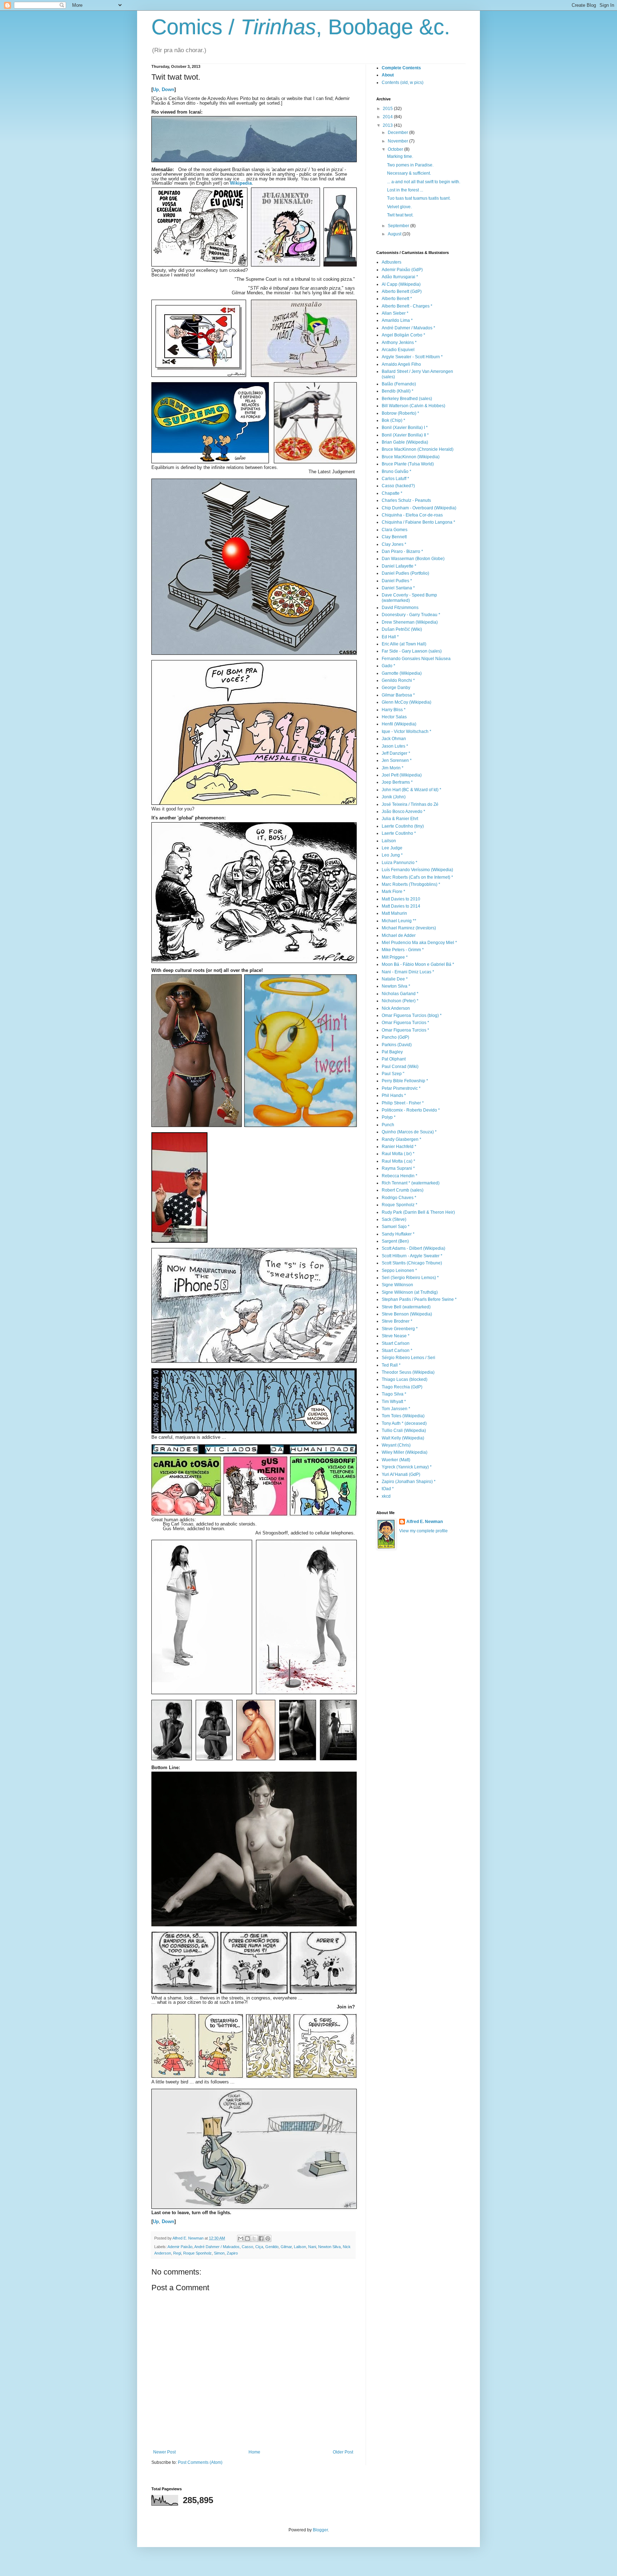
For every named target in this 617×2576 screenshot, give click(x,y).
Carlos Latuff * (395, 479)
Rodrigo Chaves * (399, 1198)
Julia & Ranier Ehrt (400, 819)
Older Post (343, 2452)
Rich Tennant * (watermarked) (411, 1183)
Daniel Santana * (398, 588)
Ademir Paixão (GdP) (402, 270)
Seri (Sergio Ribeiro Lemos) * (410, 1278)
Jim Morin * (393, 768)
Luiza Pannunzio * (400, 863)
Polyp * (389, 1117)
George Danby (396, 688)
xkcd (386, 1496)
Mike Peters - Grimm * (403, 950)
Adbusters (392, 262)
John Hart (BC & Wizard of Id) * (412, 790)
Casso (247, 2247)
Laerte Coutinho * (399, 833)
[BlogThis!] (247, 2238)
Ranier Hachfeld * (399, 1147)
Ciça (259, 2247)
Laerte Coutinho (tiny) (403, 826)
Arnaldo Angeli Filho (401, 364)
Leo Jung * (392, 855)
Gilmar (286, 2247)
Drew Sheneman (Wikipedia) (410, 622)
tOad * (388, 1489)
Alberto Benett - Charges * (407, 306)
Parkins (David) (397, 1045)
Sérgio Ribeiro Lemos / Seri (408, 1358)
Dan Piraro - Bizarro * (402, 551)
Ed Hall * (390, 637)
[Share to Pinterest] (268, 2238)
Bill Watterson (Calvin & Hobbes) (413, 406)
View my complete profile (423, 1531)
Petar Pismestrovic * (401, 1088)
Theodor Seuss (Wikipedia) (408, 1372)
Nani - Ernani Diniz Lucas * (408, 972)
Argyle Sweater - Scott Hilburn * (412, 357)
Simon (219, 2253)
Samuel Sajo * (396, 1227)
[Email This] (241, 2238)
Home (254, 2452)
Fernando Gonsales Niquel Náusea (416, 659)
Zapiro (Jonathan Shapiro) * (409, 1482)
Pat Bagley (392, 1052)
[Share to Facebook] (261, 2238)
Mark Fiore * (393, 892)
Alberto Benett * (397, 299)
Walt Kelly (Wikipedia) (403, 1438)
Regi (177, 2253)
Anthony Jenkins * (399, 343)
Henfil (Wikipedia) (399, 724)
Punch (388, 1125)
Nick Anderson (396, 1008)
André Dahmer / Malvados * (408, 328)
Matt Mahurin (394, 913)
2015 (388, 109)
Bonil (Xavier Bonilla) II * (405, 435)
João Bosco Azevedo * (403, 812)
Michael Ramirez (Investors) (409, 928)
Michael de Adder (399, 935)
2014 (388, 117)
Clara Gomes (395, 530)
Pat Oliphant (394, 1059)
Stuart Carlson (396, 1343)
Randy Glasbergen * (402, 1139)
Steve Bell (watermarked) (406, 1307)
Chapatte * (392, 493)
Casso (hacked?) (398, 486)
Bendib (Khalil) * (398, 391)
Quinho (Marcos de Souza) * (409, 1132)
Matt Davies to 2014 (401, 906)
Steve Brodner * (397, 1321)
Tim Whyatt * (394, 1402)
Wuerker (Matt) (396, 1460)
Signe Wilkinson (397, 1285)
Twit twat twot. (400, 215)
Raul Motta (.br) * (398, 1154)
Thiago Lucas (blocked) (405, 1379)
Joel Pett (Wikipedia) (402, 775)
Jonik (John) (394, 797)
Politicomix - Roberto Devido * (411, 1110)
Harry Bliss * (394, 710)
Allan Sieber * (395, 313)
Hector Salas (394, 717)
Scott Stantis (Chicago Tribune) (412, 1263)
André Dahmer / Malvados (217, 2247)
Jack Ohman (394, 739)
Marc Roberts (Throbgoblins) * (411, 884)
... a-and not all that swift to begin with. (424, 182)
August (395, 234)
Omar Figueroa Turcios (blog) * (412, 1015)
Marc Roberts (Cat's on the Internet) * (417, 877)
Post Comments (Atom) (200, 2462)
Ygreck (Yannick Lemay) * (407, 1467)
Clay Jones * (394, 544)
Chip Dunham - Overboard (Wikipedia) (419, 508)
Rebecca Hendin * (400, 1176)
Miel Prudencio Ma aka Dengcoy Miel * (419, 943)
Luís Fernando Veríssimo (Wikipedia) (417, 870)
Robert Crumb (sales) (403, 1190)
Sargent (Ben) (395, 1241)
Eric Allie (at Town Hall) (404, 644)
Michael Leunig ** (399, 921)
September (399, 226)
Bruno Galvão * (397, 471)
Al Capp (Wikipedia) (401, 284)
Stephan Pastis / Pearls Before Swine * (419, 1299)
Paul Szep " (393, 1074)
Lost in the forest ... (405, 190)
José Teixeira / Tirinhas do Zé (410, 804)
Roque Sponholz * (400, 1205)
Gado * (388, 666)
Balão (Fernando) (399, 384)
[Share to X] (254, 2238)
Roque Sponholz (197, 2253)
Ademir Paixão (180, 2247)
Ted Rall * (391, 1365)
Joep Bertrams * (397, 782)
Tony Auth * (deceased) (404, 1423)
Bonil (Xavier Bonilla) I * (405, 428)
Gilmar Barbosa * (398, 695)
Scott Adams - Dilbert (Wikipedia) (413, 1248)
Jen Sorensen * (397, 760)
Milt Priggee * (395, 957)
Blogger (320, 2530)
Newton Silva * (396, 986)
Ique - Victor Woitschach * (407, 732)
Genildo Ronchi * (398, 680)
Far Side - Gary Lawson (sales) (412, 651)
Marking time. (400, 156)
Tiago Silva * (394, 1394)
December (398, 133)
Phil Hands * (394, 1095)
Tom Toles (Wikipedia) (403, 1416)
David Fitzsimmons (400, 608)
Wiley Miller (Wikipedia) (405, 1452)
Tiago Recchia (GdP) (402, 1387)
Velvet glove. (399, 207)
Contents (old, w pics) (403, 83)
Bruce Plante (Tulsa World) (408, 464)
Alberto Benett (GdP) (402, 291)
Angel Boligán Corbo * (403, 335)
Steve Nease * (396, 1336)
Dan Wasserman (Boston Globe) (413, 559)
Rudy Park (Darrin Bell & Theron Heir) (418, 1212)
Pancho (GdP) (395, 1037)
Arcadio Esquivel (398, 350)
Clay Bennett (394, 537)
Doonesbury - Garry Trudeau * (411, 615)
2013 (388, 125)
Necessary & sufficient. (409, 173)
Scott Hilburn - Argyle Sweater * (412, 1256)
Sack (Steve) (394, 1219)
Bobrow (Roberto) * (400, 413)
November (398, 141)
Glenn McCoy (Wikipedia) (407, 702)
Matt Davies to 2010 (401, 899)
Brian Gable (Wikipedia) (405, 442)
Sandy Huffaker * (398, 1234)
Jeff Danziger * (396, 753)
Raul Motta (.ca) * (398, 1161)
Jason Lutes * (395, 746)
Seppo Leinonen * (399, 1270)
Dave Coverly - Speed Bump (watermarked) (409, 598)
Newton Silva (329, 2247)
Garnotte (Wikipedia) (402, 673)
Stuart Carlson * (397, 1351)
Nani (312, 2247)
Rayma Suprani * (398, 1168)
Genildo (272, 2247)
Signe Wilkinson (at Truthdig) (410, 1292)
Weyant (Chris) (396, 1445)
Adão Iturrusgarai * (400, 277)
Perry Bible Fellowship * (405, 1081)
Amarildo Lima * (397, 320)
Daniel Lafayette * (399, 566)
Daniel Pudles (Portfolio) (405, 573)
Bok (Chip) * (393, 420)
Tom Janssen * (396, 1409)
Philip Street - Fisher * (403, 1103)
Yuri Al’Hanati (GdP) (401, 1474)
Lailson (300, 2247)
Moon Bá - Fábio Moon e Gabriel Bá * (418, 964)
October (396, 149)
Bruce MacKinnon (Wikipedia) (411, 457)
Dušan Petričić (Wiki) (402, 629)
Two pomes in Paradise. (410, 165)
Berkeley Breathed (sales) (407, 399)
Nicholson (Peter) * (400, 1001)
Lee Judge (392, 848)
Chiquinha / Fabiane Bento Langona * (418, 522)
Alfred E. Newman (425, 1522)
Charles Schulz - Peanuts (406, 500)
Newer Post (164, 2452)
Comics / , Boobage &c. (301, 27)
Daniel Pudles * (397, 581)
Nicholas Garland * (400, 994)
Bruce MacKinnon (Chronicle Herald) (418, 449)
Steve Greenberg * (400, 1329)
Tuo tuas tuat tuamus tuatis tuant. (419, 198)
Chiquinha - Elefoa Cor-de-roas (412, 515)
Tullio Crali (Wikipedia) (404, 1431)
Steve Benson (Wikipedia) (407, 1314)
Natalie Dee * (395, 979)
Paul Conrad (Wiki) (400, 1067)
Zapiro (232, 2253)
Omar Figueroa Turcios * (405, 1023)
